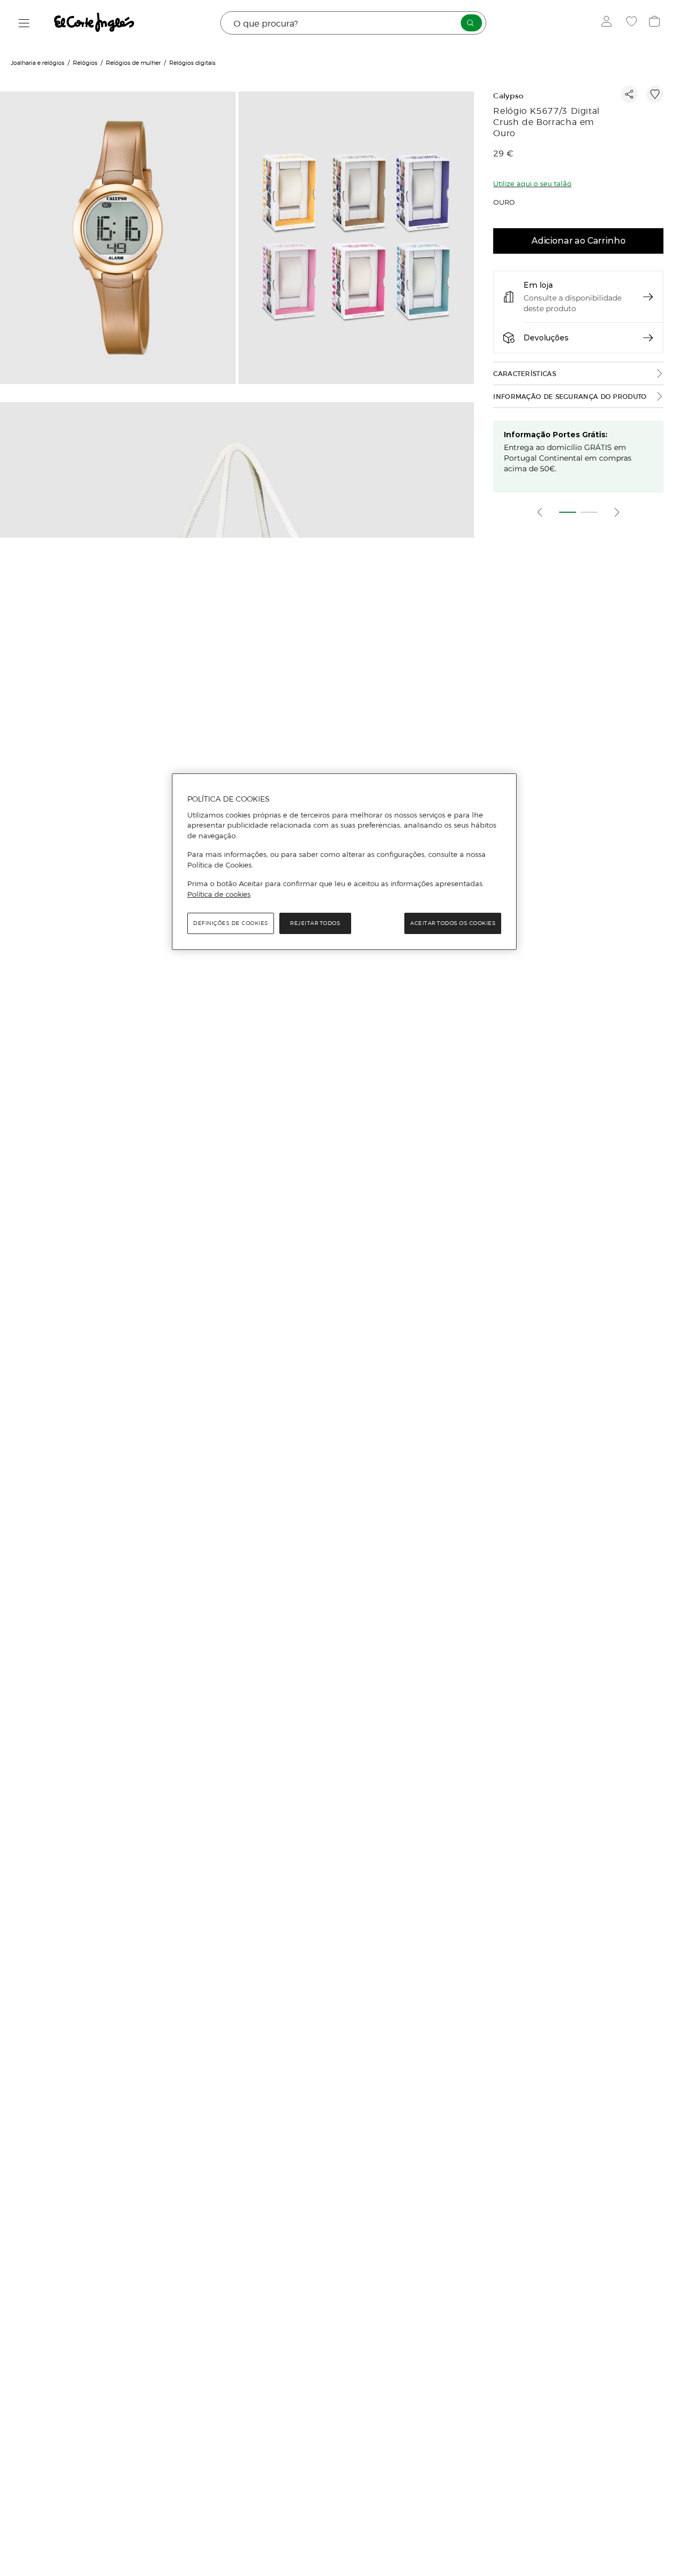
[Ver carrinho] (656, 23)
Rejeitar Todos (315, 923)
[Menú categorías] (24, 23)
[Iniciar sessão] (609, 23)
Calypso (508, 96)
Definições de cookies (231, 923)
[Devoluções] (648, 338)
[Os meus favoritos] (633, 23)
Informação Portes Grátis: (556, 435)
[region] (344, 862)
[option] (119, 239)
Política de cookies (219, 894)
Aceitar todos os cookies (453, 923)
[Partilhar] (629, 94)
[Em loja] (648, 297)
